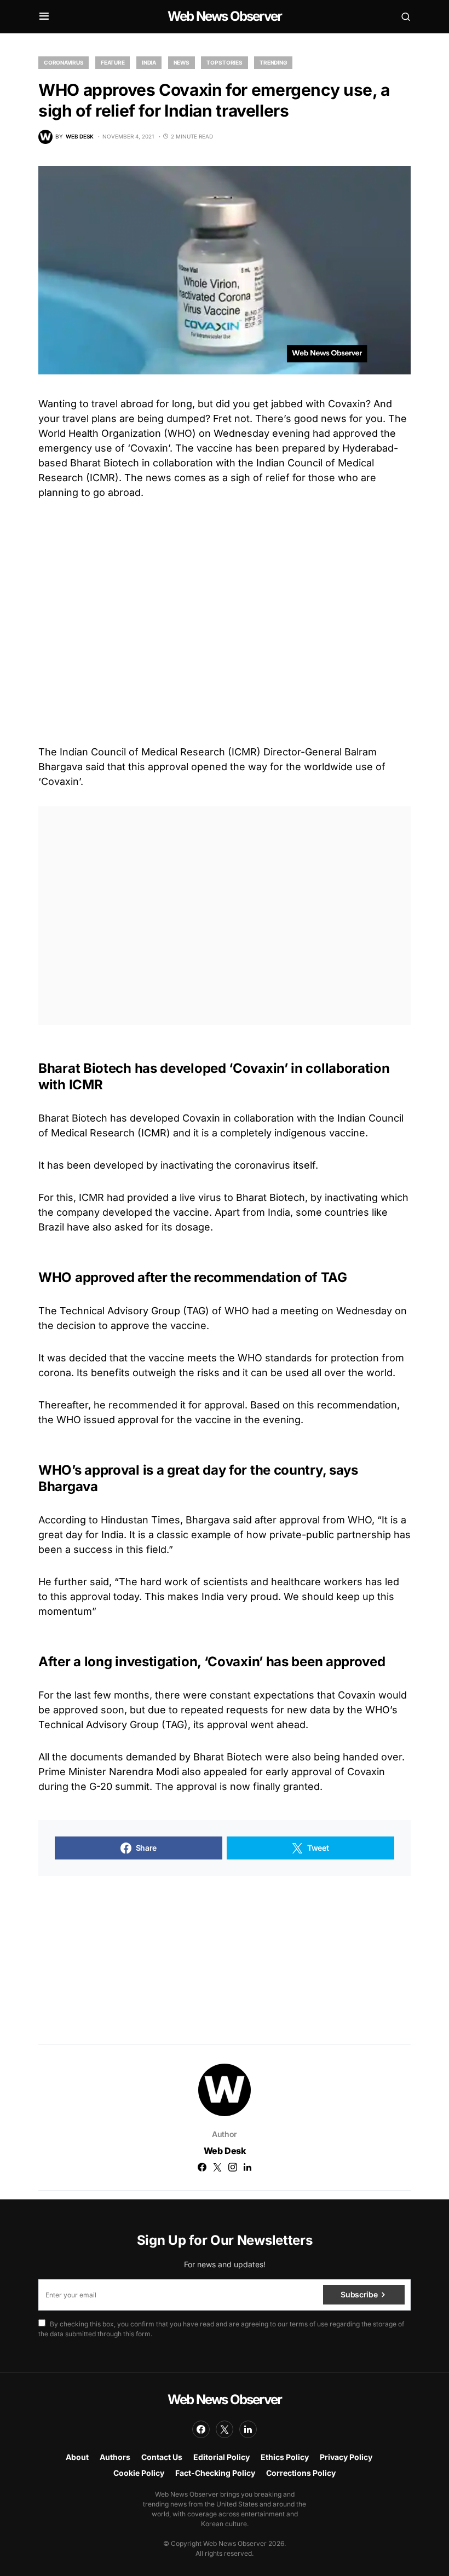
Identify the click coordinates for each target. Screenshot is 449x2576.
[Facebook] (201, 2429)
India (149, 62)
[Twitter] (225, 2429)
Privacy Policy (346, 2457)
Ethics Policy (285, 2457)
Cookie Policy (139, 2473)
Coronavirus (64, 62)
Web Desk (225, 2151)
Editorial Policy (221, 2457)
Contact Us (162, 2457)
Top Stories (224, 62)
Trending (273, 62)
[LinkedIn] (248, 2429)
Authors (115, 2457)
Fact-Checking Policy (215, 2473)
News (182, 62)
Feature (113, 62)
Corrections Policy (301, 2473)
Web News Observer (225, 16)
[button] (44, 16)
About (77, 2457)
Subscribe (359, 2294)
